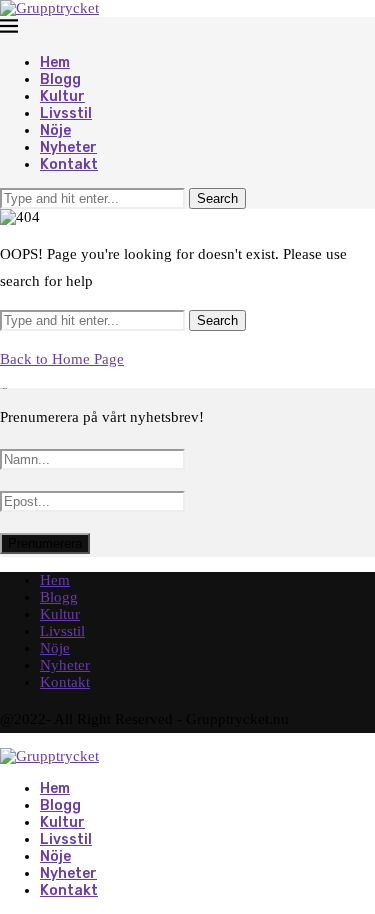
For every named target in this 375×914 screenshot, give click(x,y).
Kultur (62, 96)
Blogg (60, 79)
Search (217, 198)
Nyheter (68, 147)
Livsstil (66, 113)
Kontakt (69, 164)
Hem (55, 62)
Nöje (55, 130)
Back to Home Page (62, 359)
